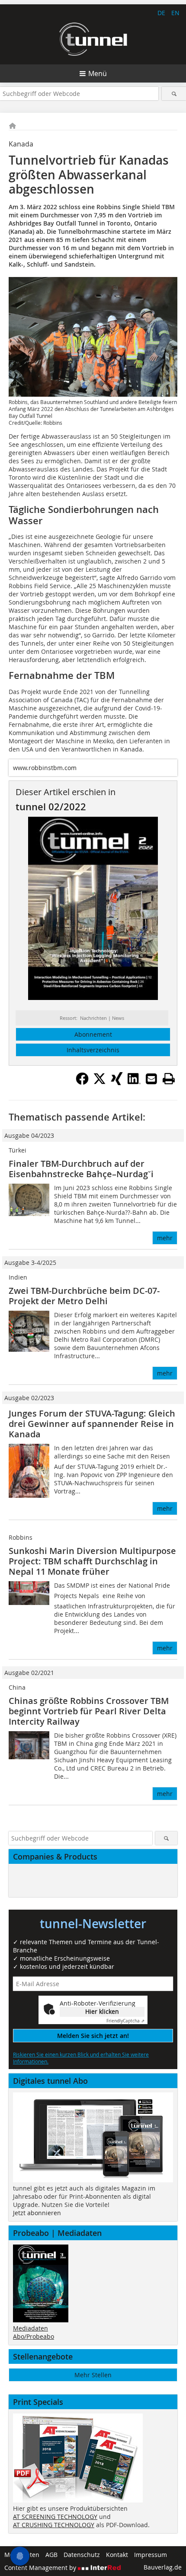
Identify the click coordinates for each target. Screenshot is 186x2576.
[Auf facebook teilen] (82, 1083)
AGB (51, 2555)
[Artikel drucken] (169, 1079)
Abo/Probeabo (34, 2336)
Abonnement (93, 1034)
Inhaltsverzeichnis (93, 1050)
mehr (165, 1238)
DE (161, 13)
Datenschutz (82, 2555)
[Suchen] (174, 94)
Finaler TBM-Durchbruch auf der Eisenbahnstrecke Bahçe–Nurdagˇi (81, 1169)
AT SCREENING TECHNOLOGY (55, 2517)
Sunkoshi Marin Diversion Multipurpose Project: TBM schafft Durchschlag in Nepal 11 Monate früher (92, 1561)
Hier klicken (102, 2011)
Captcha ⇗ (125, 2021)
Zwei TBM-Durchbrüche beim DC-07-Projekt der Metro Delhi (84, 1296)
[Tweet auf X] (99, 1083)
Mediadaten (30, 2328)
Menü (98, 73)
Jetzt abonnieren (37, 2213)
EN (175, 13)
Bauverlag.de (163, 2567)
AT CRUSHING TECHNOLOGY (54, 2525)
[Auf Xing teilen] (117, 1083)
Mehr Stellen (93, 2375)
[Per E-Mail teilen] (151, 1079)
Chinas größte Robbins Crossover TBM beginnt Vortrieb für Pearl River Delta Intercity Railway (89, 1711)
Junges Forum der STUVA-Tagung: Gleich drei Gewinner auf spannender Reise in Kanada (92, 1424)
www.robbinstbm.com (45, 768)
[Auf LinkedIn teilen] (134, 1083)
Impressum (151, 2555)
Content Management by (41, 2568)
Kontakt (117, 2555)
